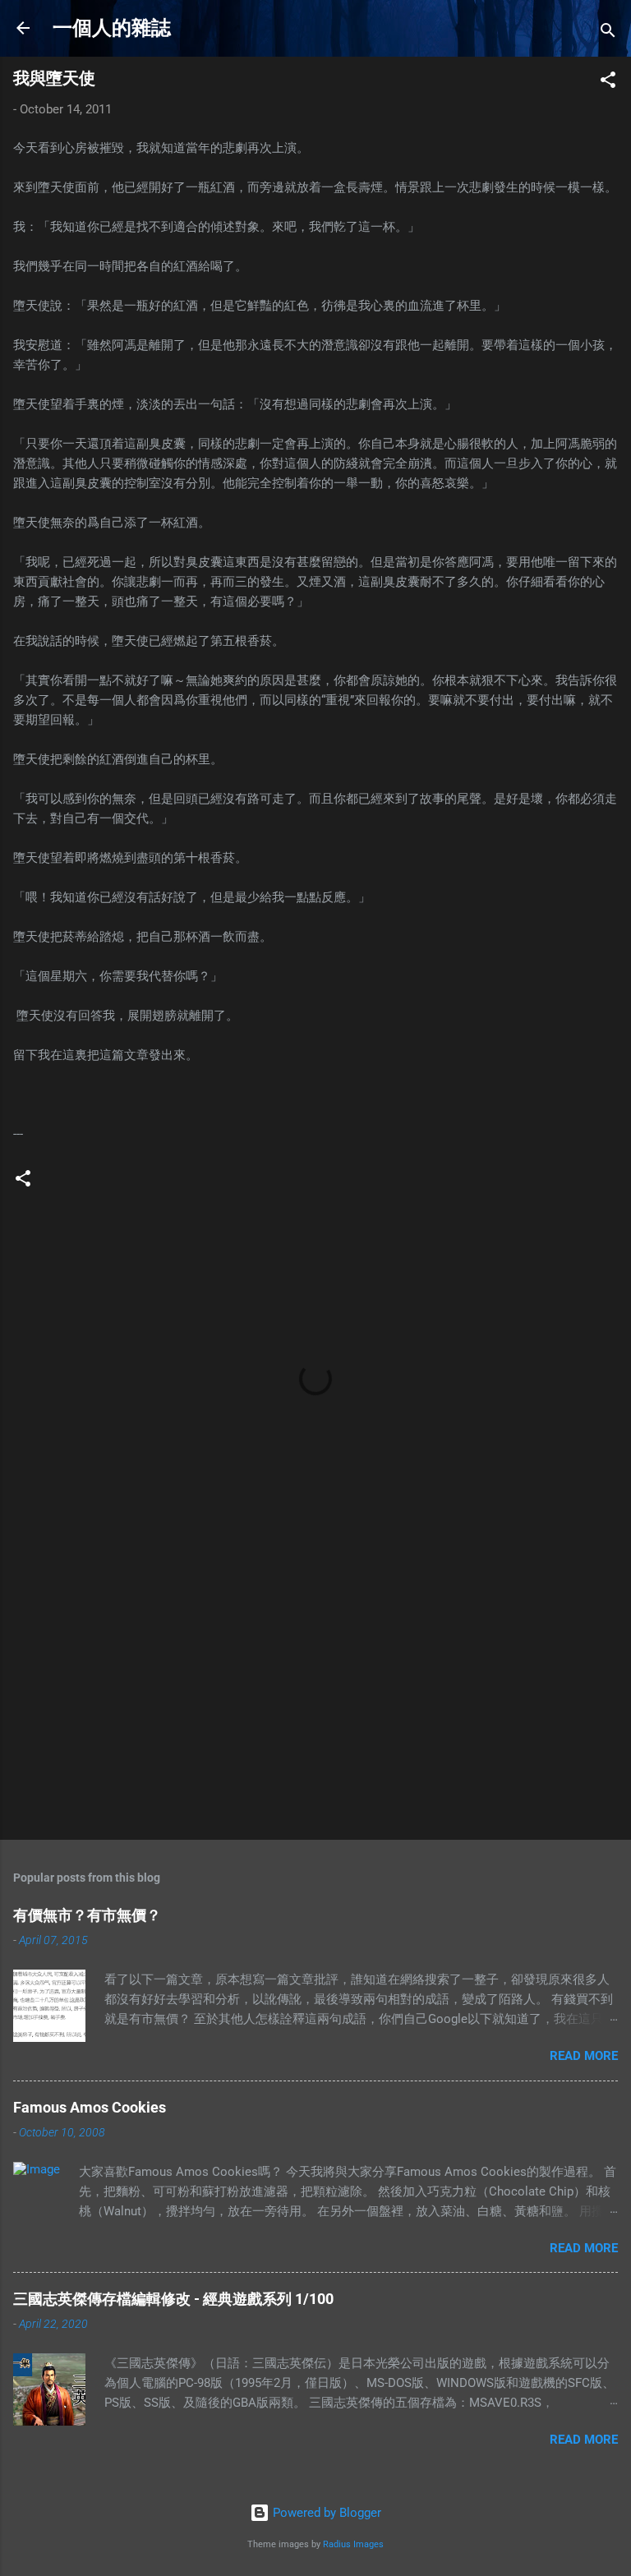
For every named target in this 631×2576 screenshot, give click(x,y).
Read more (584, 2056)
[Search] (608, 33)
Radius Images (353, 2544)
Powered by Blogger (325, 2513)
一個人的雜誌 (112, 28)
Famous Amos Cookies (90, 2107)
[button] (608, 83)
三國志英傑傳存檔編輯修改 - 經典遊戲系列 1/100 (173, 2299)
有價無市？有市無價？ (87, 1915)
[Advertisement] (315, 1698)
